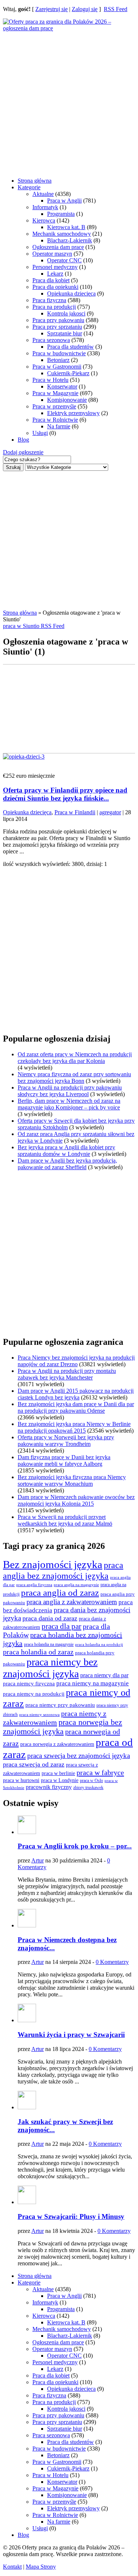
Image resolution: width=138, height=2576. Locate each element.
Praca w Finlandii (75, 812)
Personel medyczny (55, 267)
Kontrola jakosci (66, 313)
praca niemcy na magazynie (93, 1683)
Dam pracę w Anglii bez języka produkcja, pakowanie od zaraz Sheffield (67, 1164)
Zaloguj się (85, 9)
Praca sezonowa (51, 340)
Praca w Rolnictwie (55, 420)
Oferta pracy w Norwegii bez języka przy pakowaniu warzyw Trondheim (66, 1441)
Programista (61, 214)
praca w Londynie (60, 1780)
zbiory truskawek (88, 1788)
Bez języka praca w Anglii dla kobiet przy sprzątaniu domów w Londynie (66, 1151)
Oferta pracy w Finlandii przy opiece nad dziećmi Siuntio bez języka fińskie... (65, 794)
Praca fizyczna (49, 300)
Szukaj (13, 467)
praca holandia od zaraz (38, 1652)
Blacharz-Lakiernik (70, 240)
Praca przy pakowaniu (58, 320)
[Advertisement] (69, 101)
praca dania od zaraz (50, 1618)
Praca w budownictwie (59, 353)
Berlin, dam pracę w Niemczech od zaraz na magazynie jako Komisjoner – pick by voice (69, 1104)
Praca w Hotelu (50, 380)
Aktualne (43, 194)
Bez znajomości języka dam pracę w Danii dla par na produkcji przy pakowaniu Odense (76, 1407)
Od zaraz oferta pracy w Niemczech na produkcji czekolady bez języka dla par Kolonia (75, 1058)
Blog (23, 440)
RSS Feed (116, 9)
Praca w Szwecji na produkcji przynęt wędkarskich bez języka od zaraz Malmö (65, 1520)
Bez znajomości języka (53, 1564)
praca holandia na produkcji (99, 1644)
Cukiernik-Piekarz (68, 373)
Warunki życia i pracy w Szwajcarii (71, 2035)
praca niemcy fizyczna (29, 1684)
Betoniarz (58, 360)
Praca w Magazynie (55, 393)
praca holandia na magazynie (49, 1645)
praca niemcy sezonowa (39, 1715)
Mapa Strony (41, 2567)
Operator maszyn (52, 254)
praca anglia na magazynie (76, 1585)
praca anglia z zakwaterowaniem (72, 1602)
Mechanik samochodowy (62, 234)
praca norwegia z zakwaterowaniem (57, 1744)
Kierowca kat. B (66, 227)
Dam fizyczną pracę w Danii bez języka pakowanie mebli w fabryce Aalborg (64, 1460)
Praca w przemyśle (54, 406)
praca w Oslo (91, 1781)
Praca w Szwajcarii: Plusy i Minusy (71, 2216)
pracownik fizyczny (49, 1787)
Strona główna (35, 181)
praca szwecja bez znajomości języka (79, 1756)
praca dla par (61, 1626)
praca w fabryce (100, 1772)
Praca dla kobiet (51, 280)
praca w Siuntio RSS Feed (34, 626)
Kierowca (44, 220)
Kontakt (12, 2567)
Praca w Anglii (64, 201)
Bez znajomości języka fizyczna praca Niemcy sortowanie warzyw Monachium (72, 1480)
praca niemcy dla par (104, 1675)
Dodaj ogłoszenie (23, 452)
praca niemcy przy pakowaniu (60, 1705)
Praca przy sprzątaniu (57, 327)
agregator (110, 812)
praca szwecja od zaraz (34, 1764)
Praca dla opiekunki (55, 287)
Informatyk (45, 207)
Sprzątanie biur (65, 333)
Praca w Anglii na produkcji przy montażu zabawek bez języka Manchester (67, 1374)
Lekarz (55, 274)
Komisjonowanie (67, 400)
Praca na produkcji (54, 307)
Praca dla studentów (70, 347)
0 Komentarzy (112, 1962)
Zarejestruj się (52, 9)
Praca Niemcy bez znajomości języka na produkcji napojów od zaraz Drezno (76, 1361)
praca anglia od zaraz (60, 1593)
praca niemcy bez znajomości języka (50, 1668)
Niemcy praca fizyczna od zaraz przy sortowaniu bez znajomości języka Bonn (74, 1078)
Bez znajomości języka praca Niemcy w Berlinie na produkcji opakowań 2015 (74, 1427)
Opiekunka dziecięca (71, 293)
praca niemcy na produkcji (34, 1694)
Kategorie (29, 187)
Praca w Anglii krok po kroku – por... (75, 1846)
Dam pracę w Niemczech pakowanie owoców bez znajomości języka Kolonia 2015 (76, 1500)
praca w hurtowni (21, 1780)
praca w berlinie (58, 1773)
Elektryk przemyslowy (73, 413)
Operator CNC (64, 260)
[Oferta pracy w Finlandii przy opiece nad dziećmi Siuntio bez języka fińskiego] (24, 757)
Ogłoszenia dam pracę (58, 247)
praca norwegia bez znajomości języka (63, 1727)
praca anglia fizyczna (34, 1585)
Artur (38, 1860)
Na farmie (59, 426)
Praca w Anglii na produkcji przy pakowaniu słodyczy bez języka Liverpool (70, 1091)
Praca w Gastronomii (57, 367)
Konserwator (62, 386)
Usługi (40, 433)
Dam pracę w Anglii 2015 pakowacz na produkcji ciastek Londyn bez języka (76, 1394)
